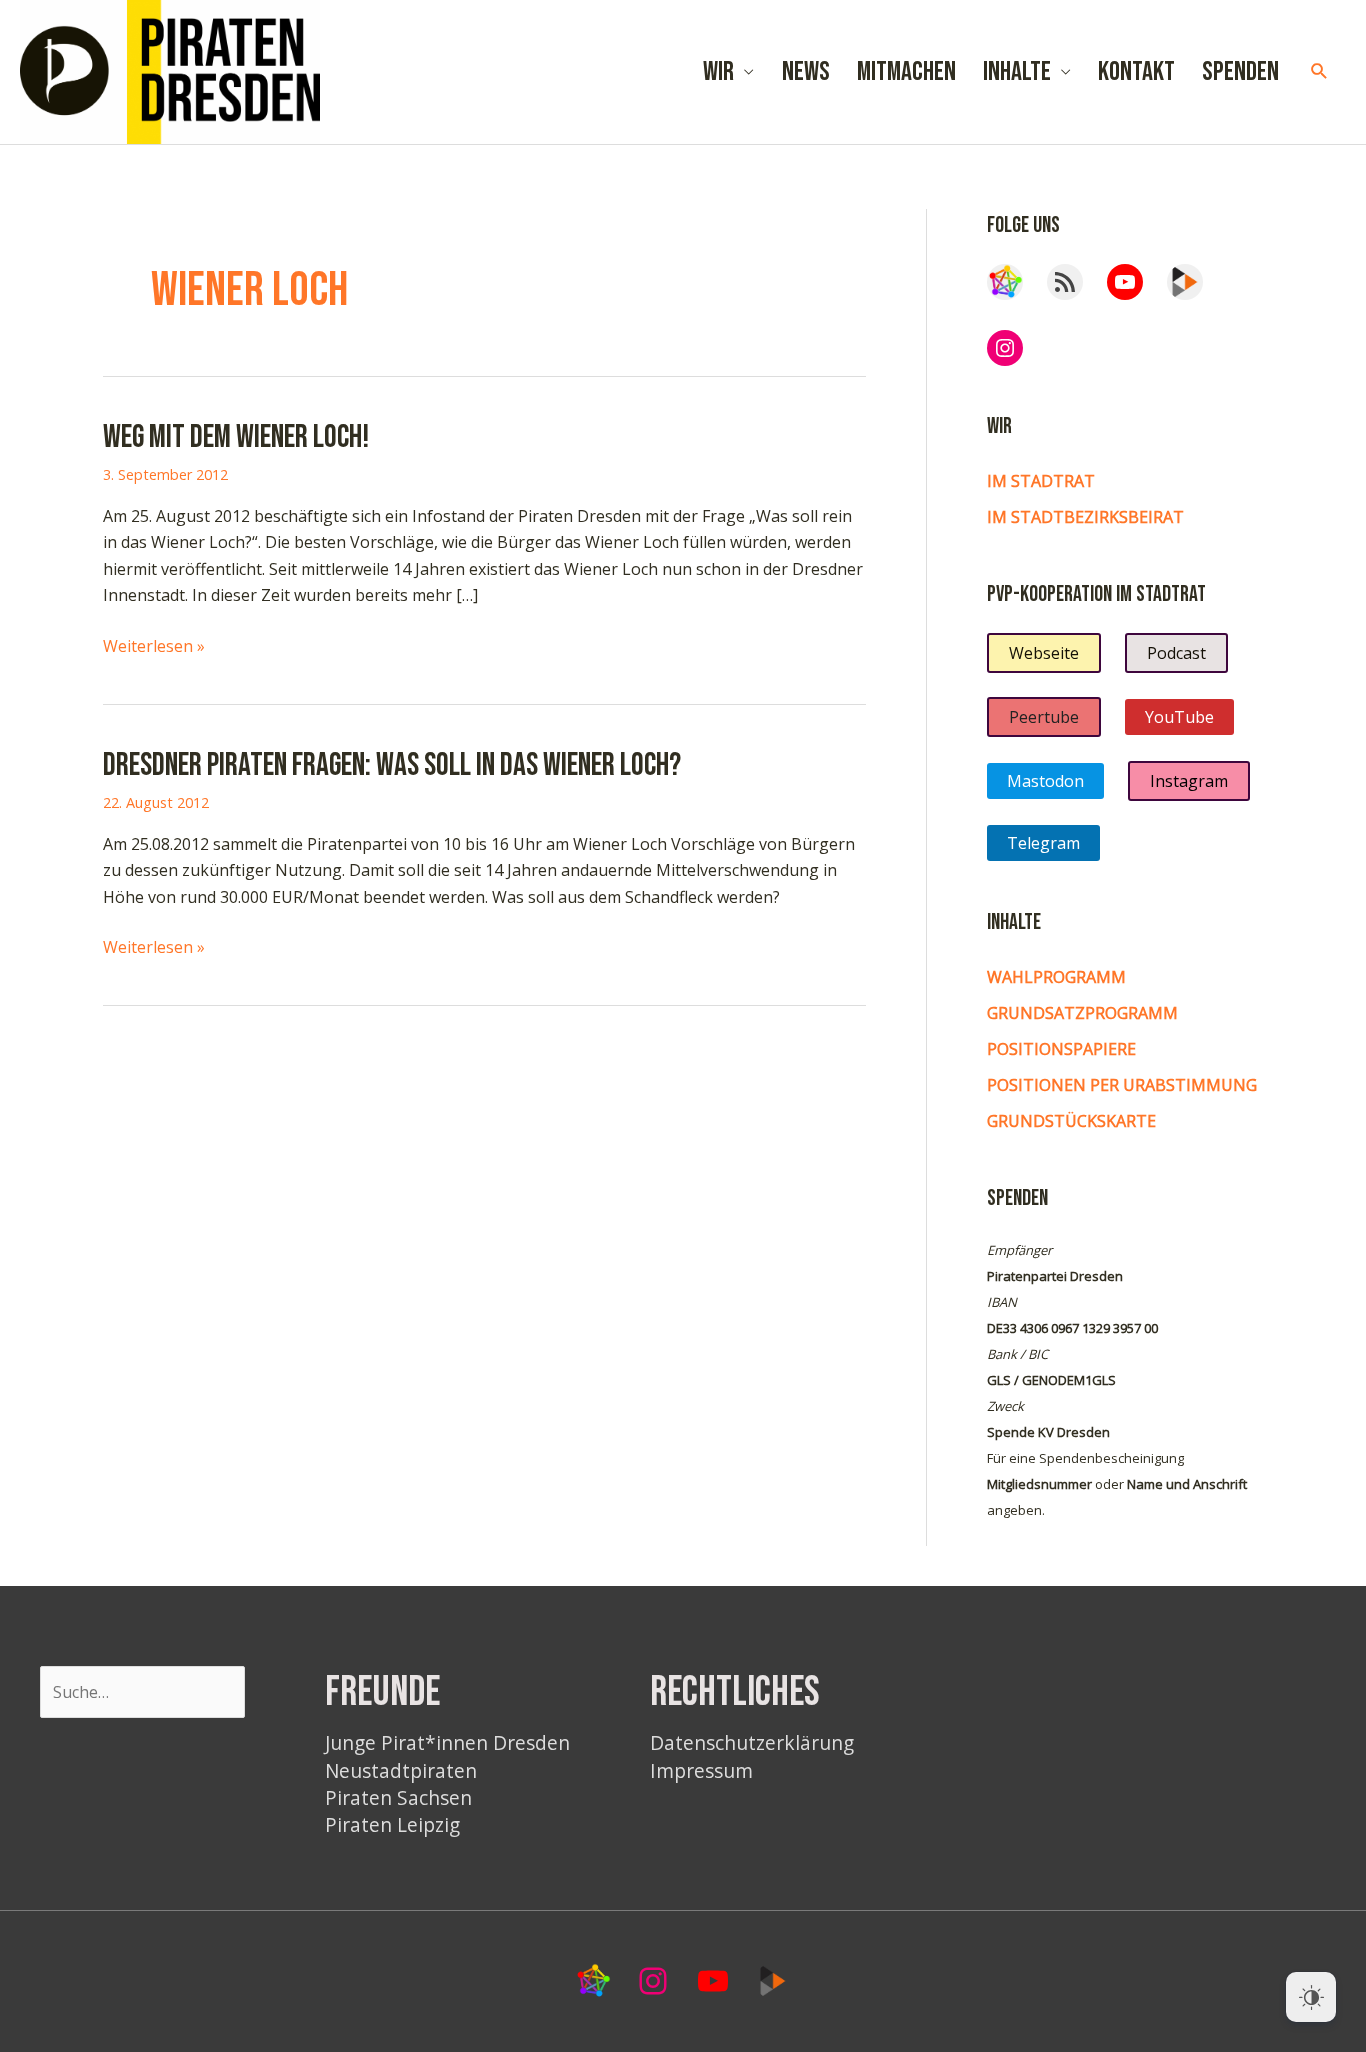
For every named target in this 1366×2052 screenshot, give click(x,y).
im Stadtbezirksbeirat (1085, 517)
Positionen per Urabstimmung (1122, 1085)
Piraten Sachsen (398, 1797)
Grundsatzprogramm (1082, 1013)
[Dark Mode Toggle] (1311, 1997)
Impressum (701, 1770)
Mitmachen (906, 72)
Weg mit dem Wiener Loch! (236, 437)
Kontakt (1136, 72)
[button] (1319, 71)
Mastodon (1045, 781)
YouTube (1179, 717)
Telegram (1043, 843)
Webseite (1044, 653)
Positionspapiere (1061, 1049)
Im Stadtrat (1041, 481)
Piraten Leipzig (392, 1824)
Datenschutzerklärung (752, 1742)
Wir (718, 72)
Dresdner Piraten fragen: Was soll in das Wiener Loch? (392, 765)
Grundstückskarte (1071, 1121)
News (806, 72)
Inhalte (1017, 72)
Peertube (1044, 717)
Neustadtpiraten (401, 1770)
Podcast (1176, 653)
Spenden (1240, 72)
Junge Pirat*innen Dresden (447, 1742)
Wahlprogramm (1056, 977)
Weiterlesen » (154, 646)
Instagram (1189, 781)
